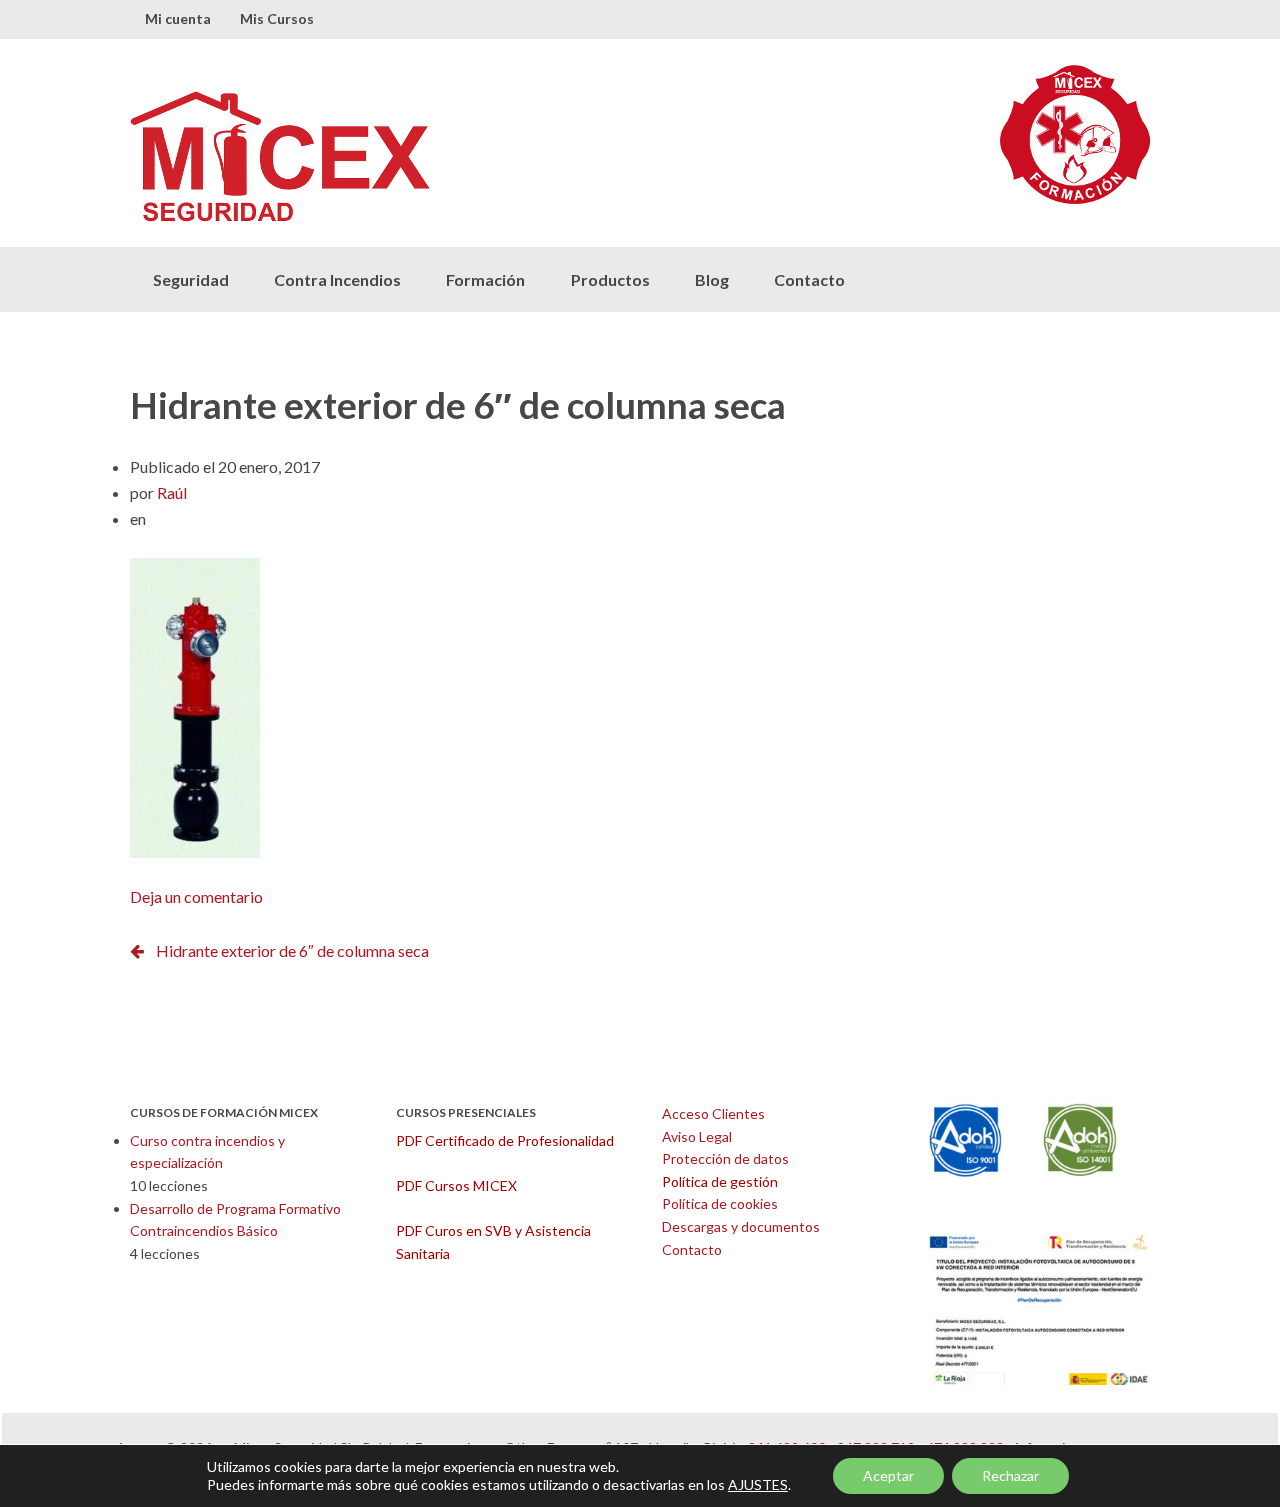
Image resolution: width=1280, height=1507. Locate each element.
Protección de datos (725, 1158)
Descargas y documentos (741, 1226)
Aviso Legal (697, 1136)
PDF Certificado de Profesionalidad (505, 1140)
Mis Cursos (277, 18)
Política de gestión (720, 1181)
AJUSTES (758, 1484)
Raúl (172, 492)
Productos (610, 279)
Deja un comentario (196, 896)
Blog (712, 279)
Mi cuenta (178, 18)
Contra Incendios (337, 279)
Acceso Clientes (713, 1113)
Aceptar (888, 1475)
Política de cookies (720, 1203)
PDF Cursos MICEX (456, 1185)
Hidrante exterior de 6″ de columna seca (292, 950)
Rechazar (1010, 1475)
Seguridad (191, 279)
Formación (485, 279)
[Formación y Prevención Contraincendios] (385, 156)
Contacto (809, 279)
